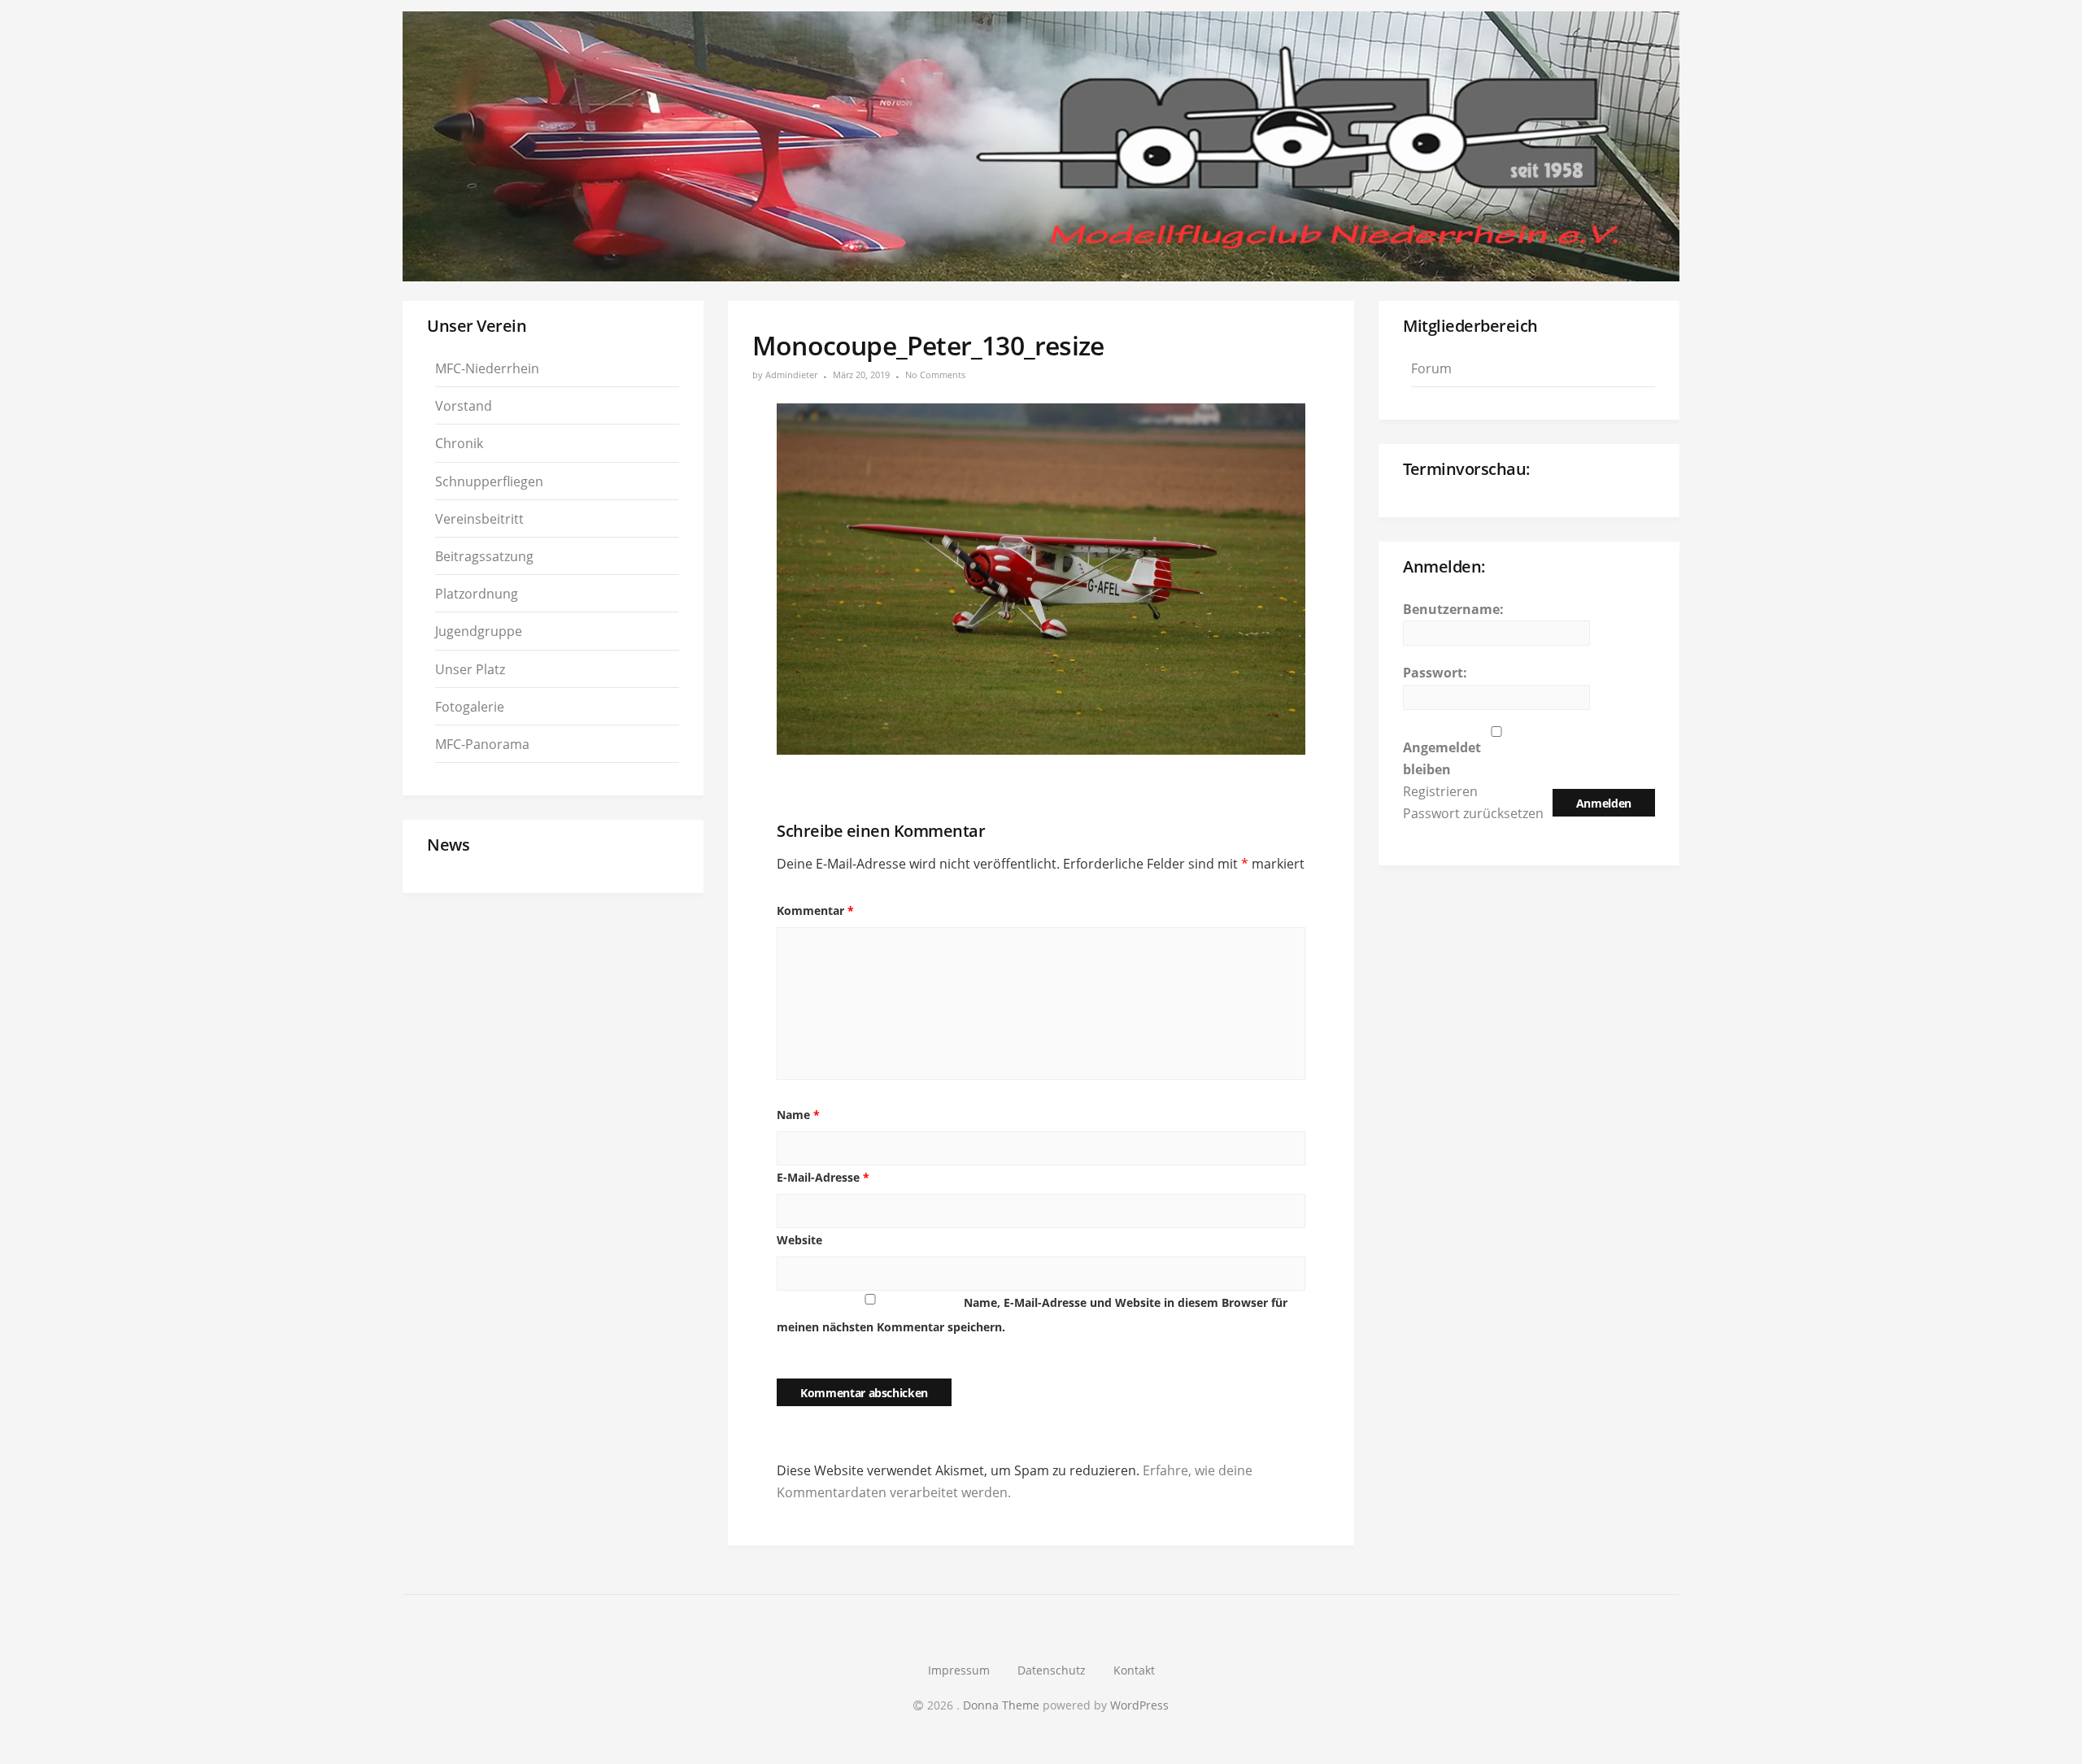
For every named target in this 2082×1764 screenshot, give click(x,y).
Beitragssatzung (484, 556)
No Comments (935, 375)
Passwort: (1435, 673)
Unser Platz (470, 669)
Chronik (459, 443)
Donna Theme (1003, 1705)
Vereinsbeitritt (479, 519)
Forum (1431, 368)
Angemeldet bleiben (1442, 758)
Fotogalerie (470, 707)
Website (799, 1240)
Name (798, 1115)
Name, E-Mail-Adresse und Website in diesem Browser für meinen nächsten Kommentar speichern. (1032, 1315)
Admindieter (791, 375)
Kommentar (815, 910)
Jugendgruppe (479, 631)
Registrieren (1440, 791)
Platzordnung (477, 594)
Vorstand (464, 406)
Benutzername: (1453, 609)
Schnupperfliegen (489, 481)
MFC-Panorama (482, 744)
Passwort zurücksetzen (1473, 813)
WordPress (1139, 1705)
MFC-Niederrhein (487, 368)
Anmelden (1604, 803)
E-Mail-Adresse (823, 1177)
